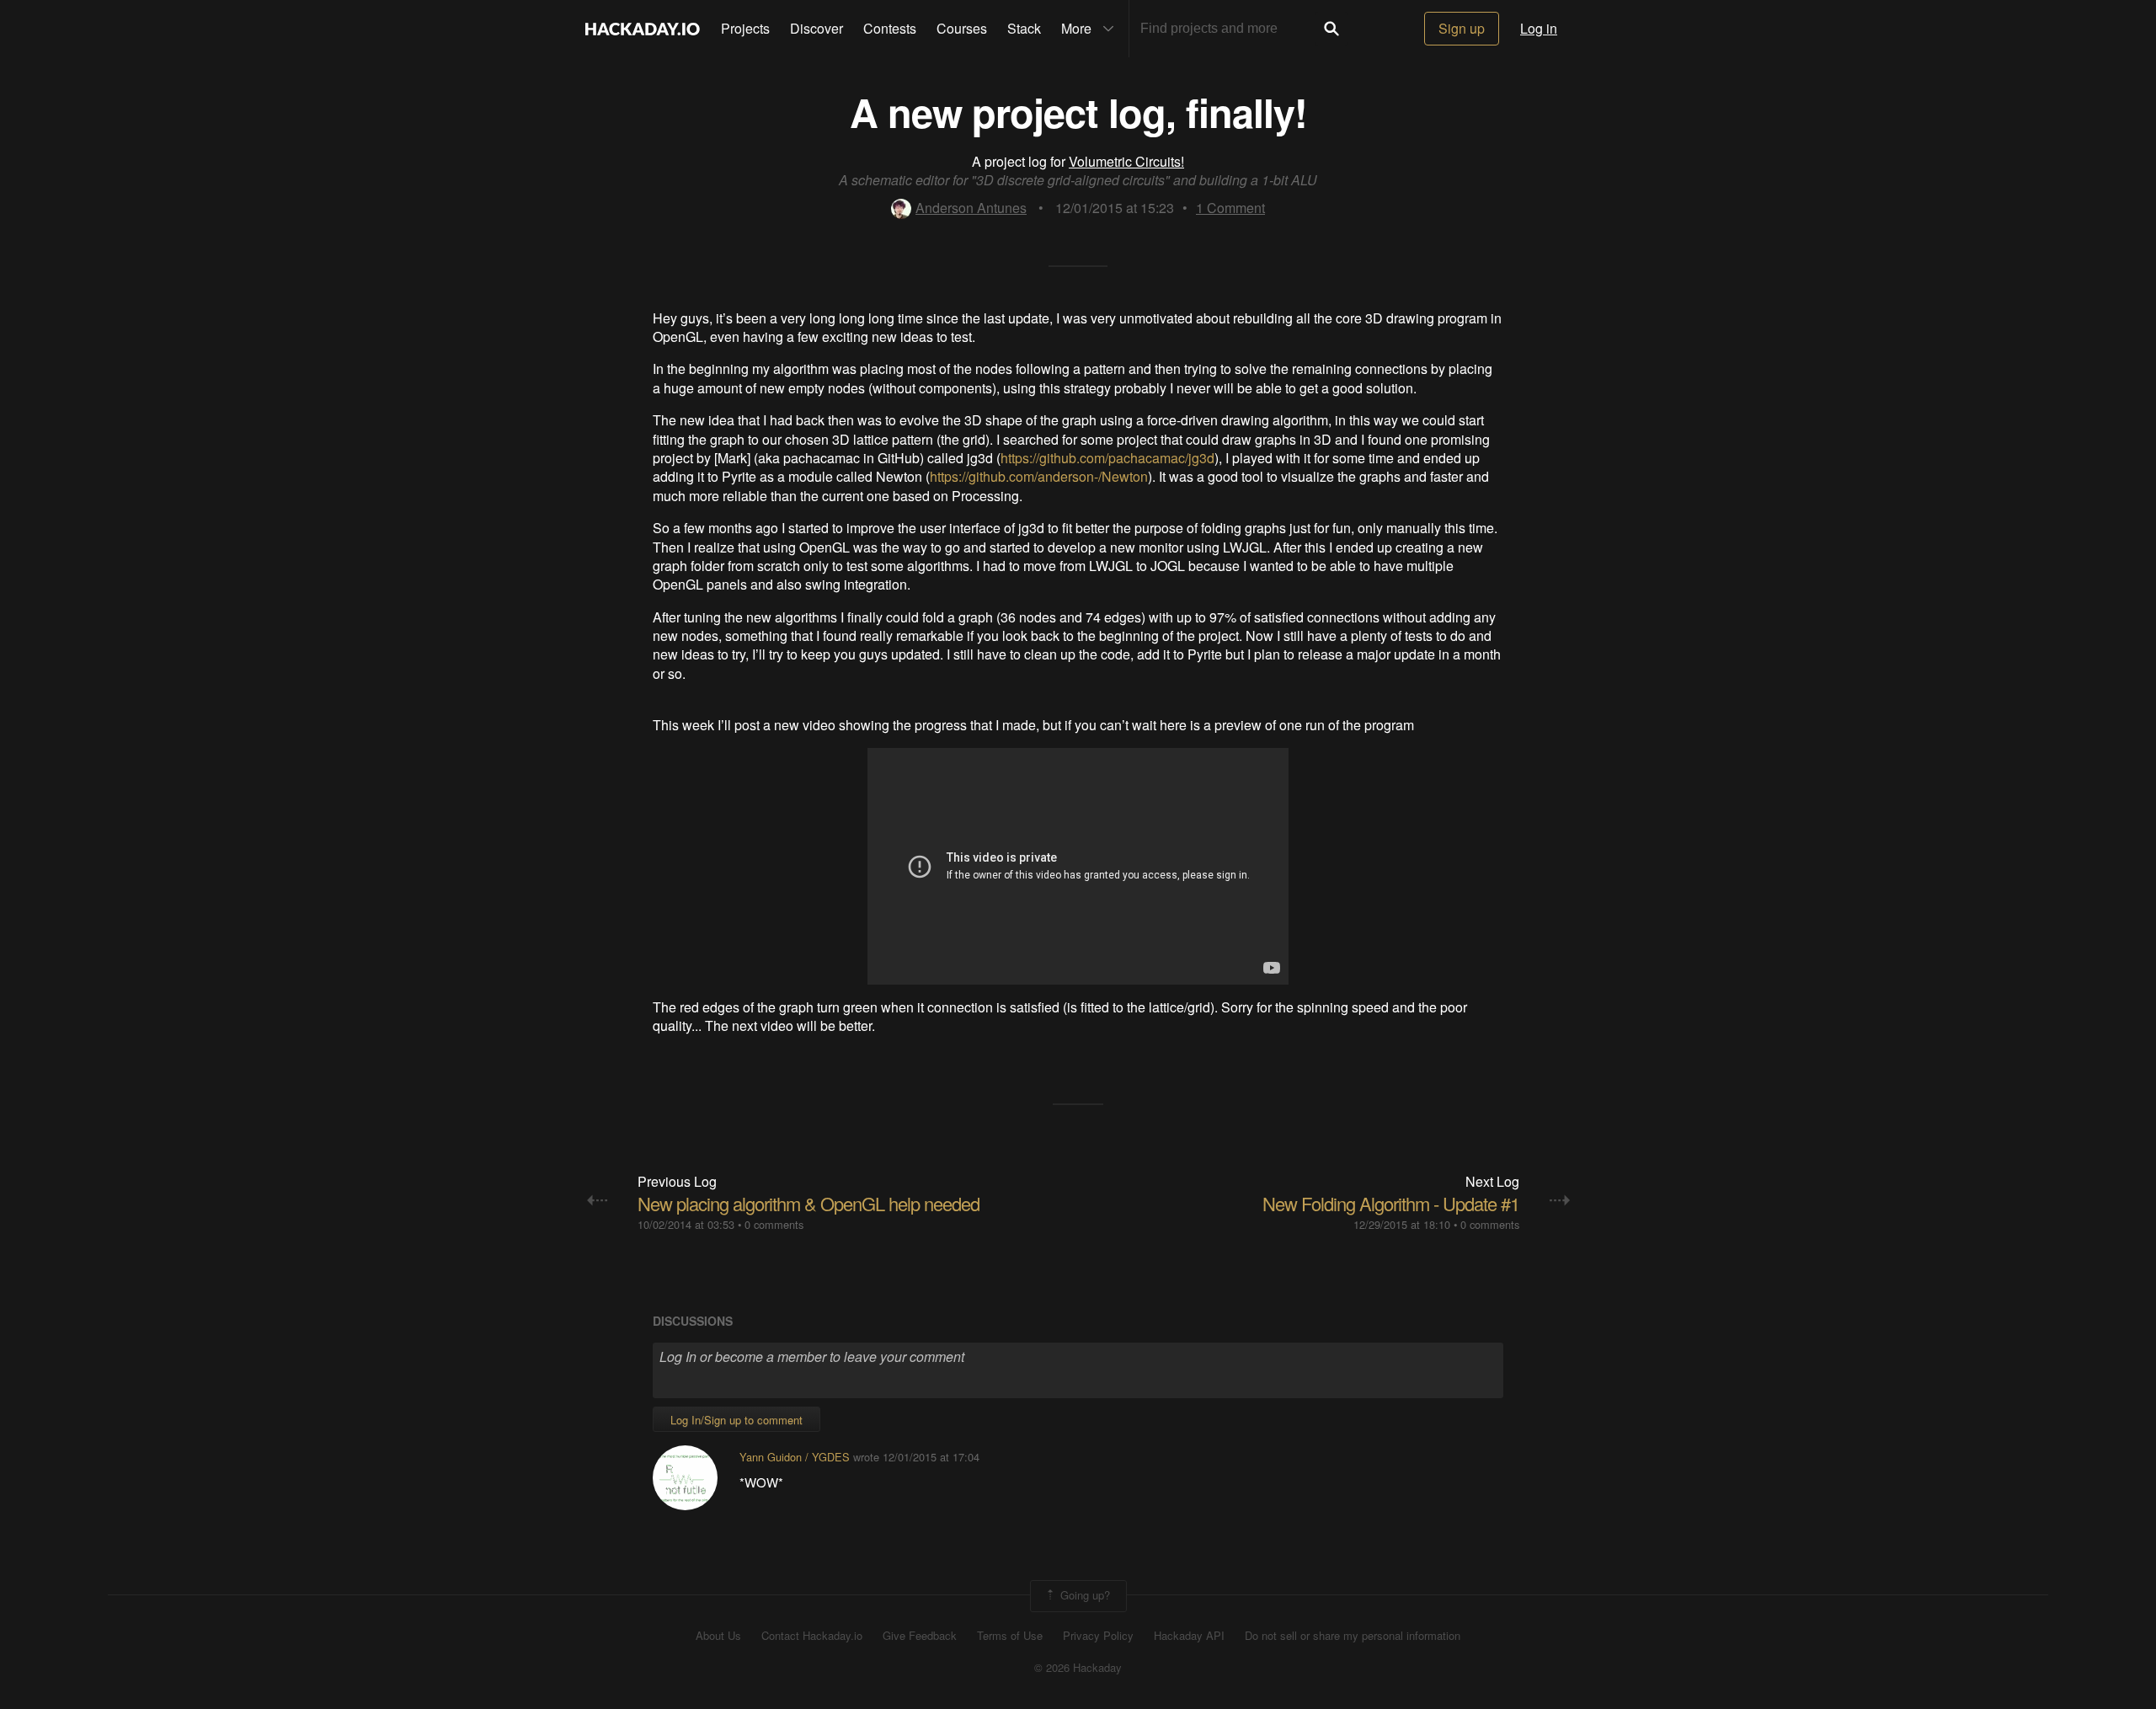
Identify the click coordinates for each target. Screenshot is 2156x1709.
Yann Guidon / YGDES (795, 1457)
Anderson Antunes (971, 208)
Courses (962, 28)
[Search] (1331, 29)
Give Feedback (920, 1636)
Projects (745, 28)
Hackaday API (1189, 1636)
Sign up (1462, 28)
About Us (718, 1636)
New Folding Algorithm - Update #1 (1391, 1203)
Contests (890, 28)
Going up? (1083, 1594)
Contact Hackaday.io (812, 1636)
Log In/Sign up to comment (736, 1420)
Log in (1539, 28)
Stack (1024, 28)
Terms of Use (1010, 1636)
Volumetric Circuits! (1126, 161)
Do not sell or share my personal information (1353, 1636)
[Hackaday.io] (643, 29)
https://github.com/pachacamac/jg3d (1107, 458)
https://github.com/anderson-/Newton (1039, 476)
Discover (817, 28)
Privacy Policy (1098, 1636)
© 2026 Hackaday (1078, 1668)
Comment (1230, 208)
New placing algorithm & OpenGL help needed (808, 1203)
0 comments (774, 1224)
